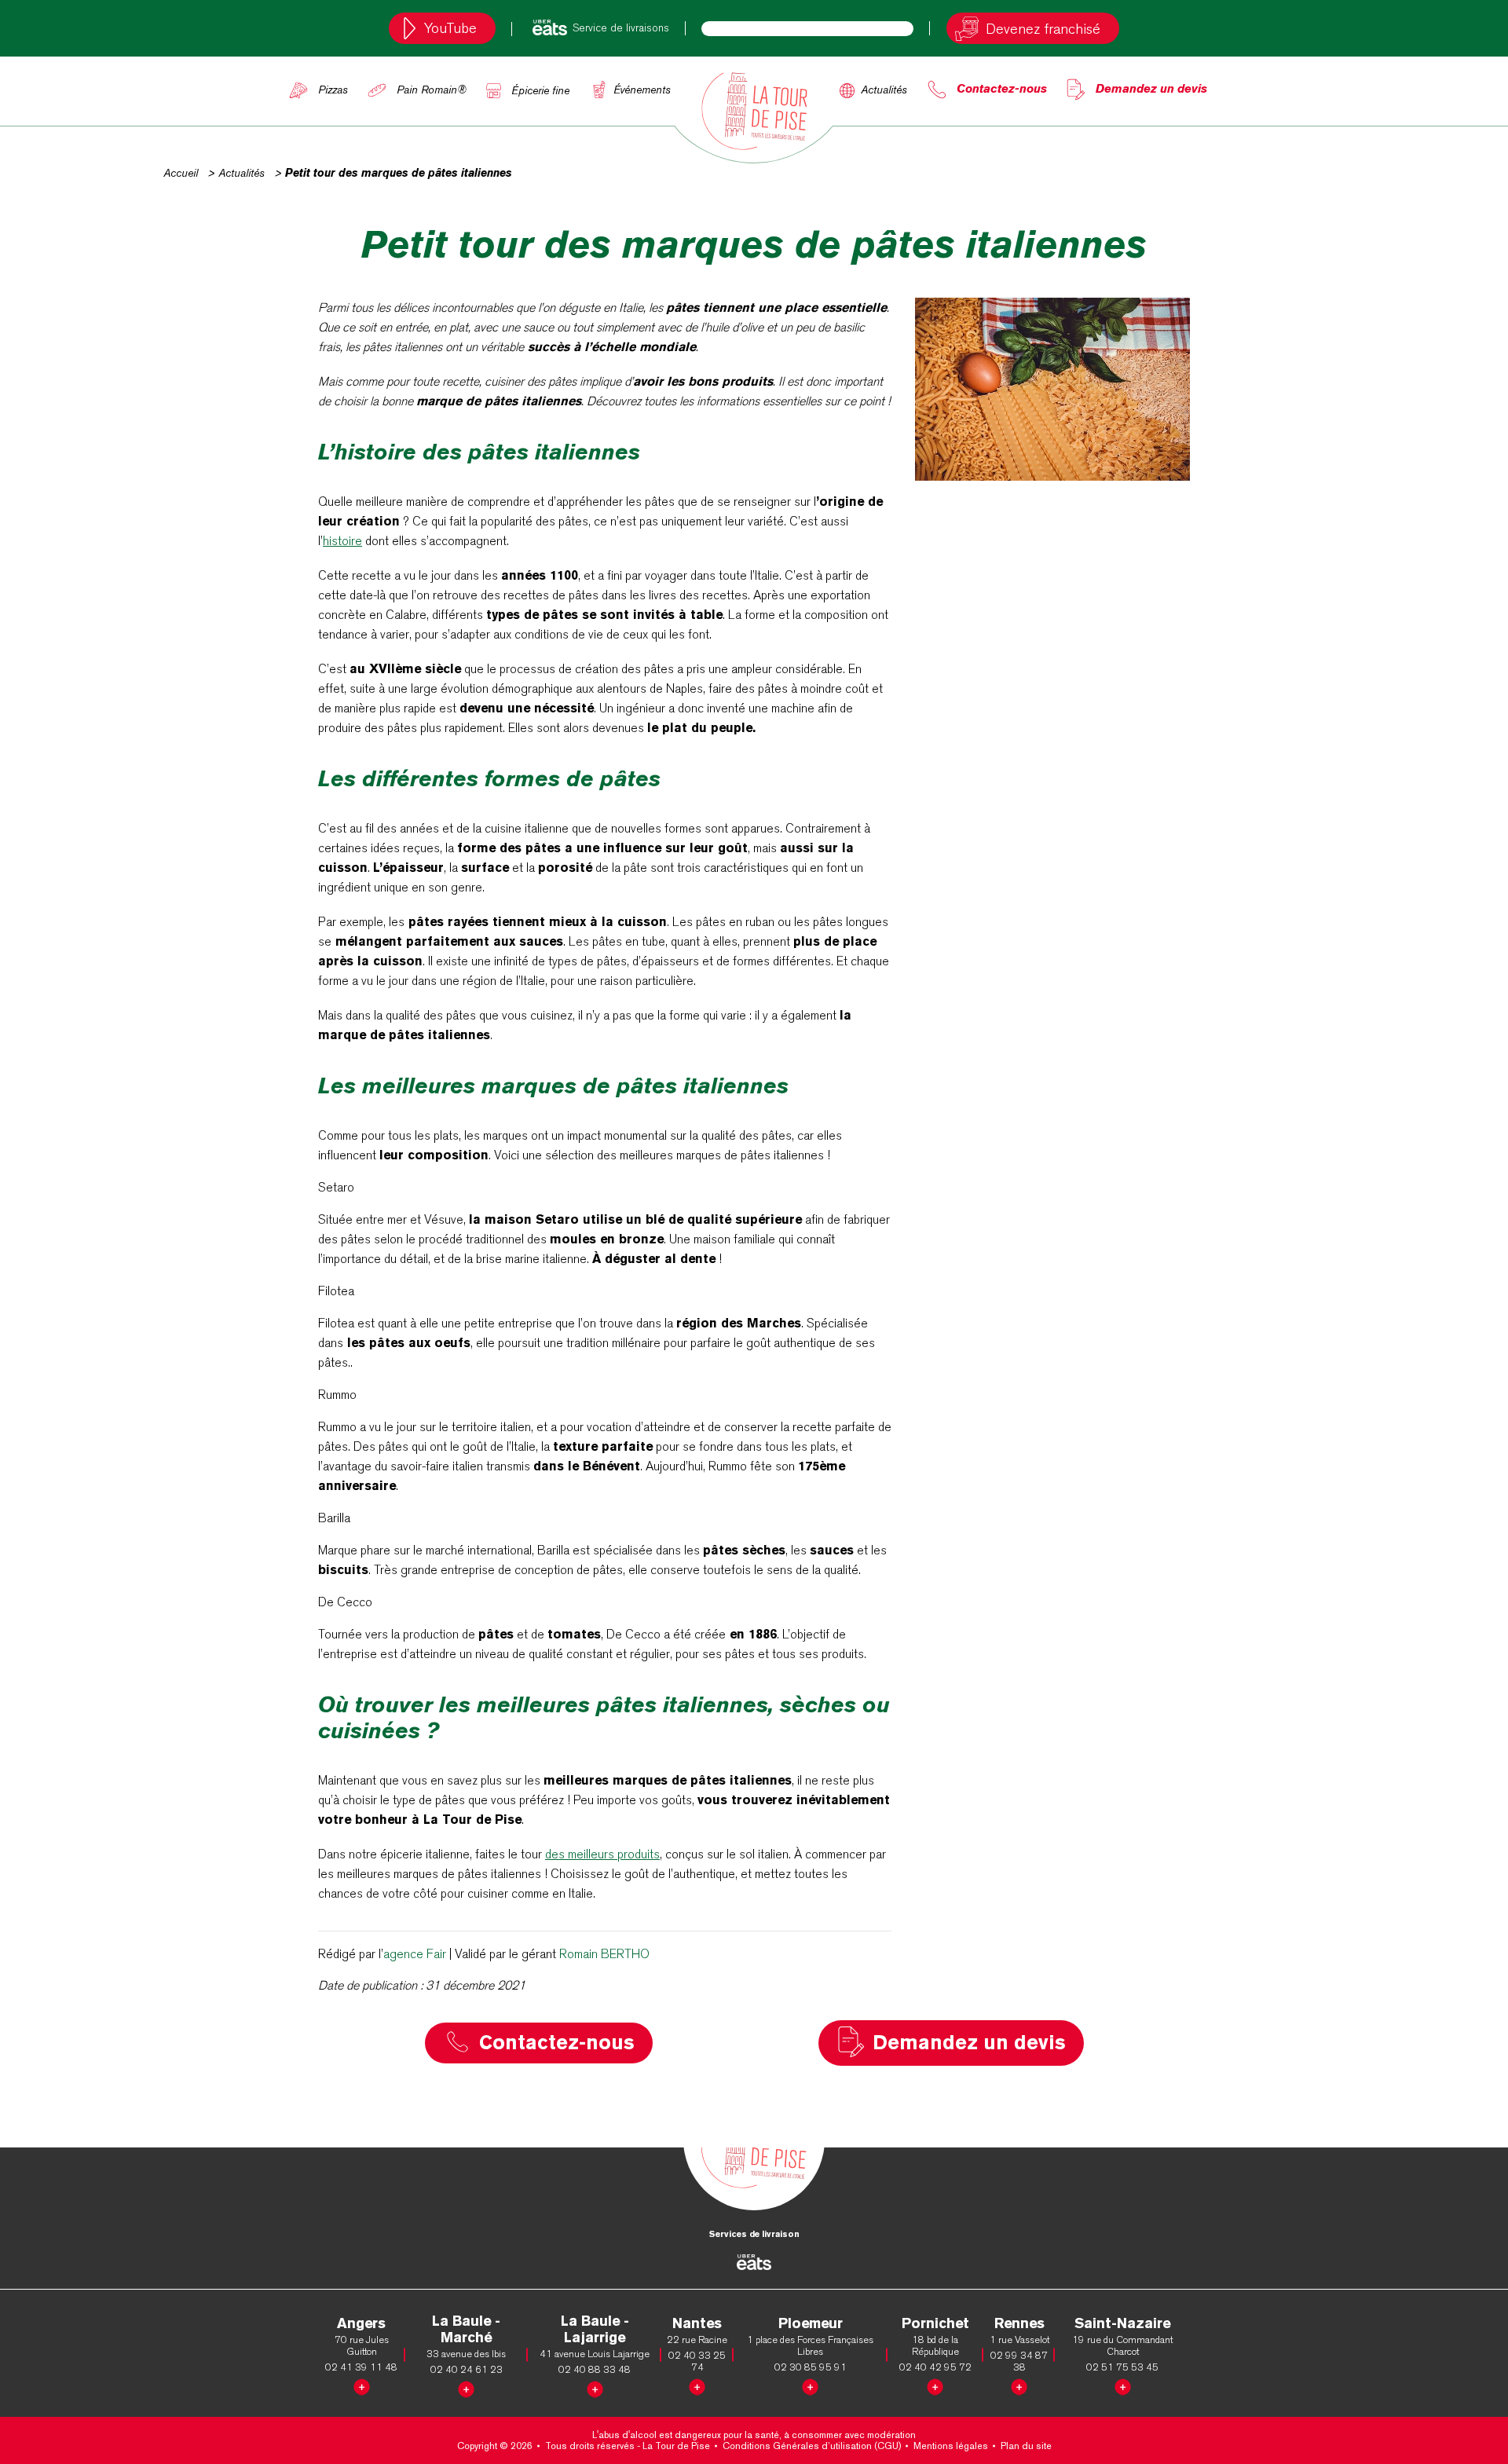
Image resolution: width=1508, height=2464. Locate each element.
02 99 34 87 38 (1019, 2361)
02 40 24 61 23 (467, 2369)
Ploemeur (811, 2323)
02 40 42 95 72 (935, 2367)
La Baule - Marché (466, 2329)
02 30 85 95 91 (811, 2367)
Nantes (697, 2323)
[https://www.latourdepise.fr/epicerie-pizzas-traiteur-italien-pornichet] (935, 2384)
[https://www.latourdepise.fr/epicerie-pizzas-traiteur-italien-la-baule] (466, 2387)
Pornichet (935, 2323)
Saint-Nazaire (1122, 2323)
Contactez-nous (1002, 88)
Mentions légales (951, 2446)
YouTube (450, 28)
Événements (642, 90)
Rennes (1019, 2323)
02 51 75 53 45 (1122, 2367)
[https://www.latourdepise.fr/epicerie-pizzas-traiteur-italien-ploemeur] (810, 2384)
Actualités (884, 90)
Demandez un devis (1151, 88)
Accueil (181, 173)
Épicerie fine (540, 90)
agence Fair (415, 1954)
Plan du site (1026, 2446)
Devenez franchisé (1043, 29)
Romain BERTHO (604, 1954)
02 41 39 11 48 (361, 2367)
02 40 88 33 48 (595, 2369)
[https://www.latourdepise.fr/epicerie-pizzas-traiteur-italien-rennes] (1019, 2384)
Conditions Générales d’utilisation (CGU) (812, 2446)
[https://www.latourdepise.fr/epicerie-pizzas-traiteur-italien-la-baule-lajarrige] (595, 2387)
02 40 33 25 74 (697, 2361)
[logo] (754, 111)
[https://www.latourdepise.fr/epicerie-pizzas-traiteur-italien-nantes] (697, 2384)
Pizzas (333, 90)
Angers (361, 2323)
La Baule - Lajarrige (595, 2329)
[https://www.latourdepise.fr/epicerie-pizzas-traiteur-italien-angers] (362, 2384)
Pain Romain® (432, 90)
